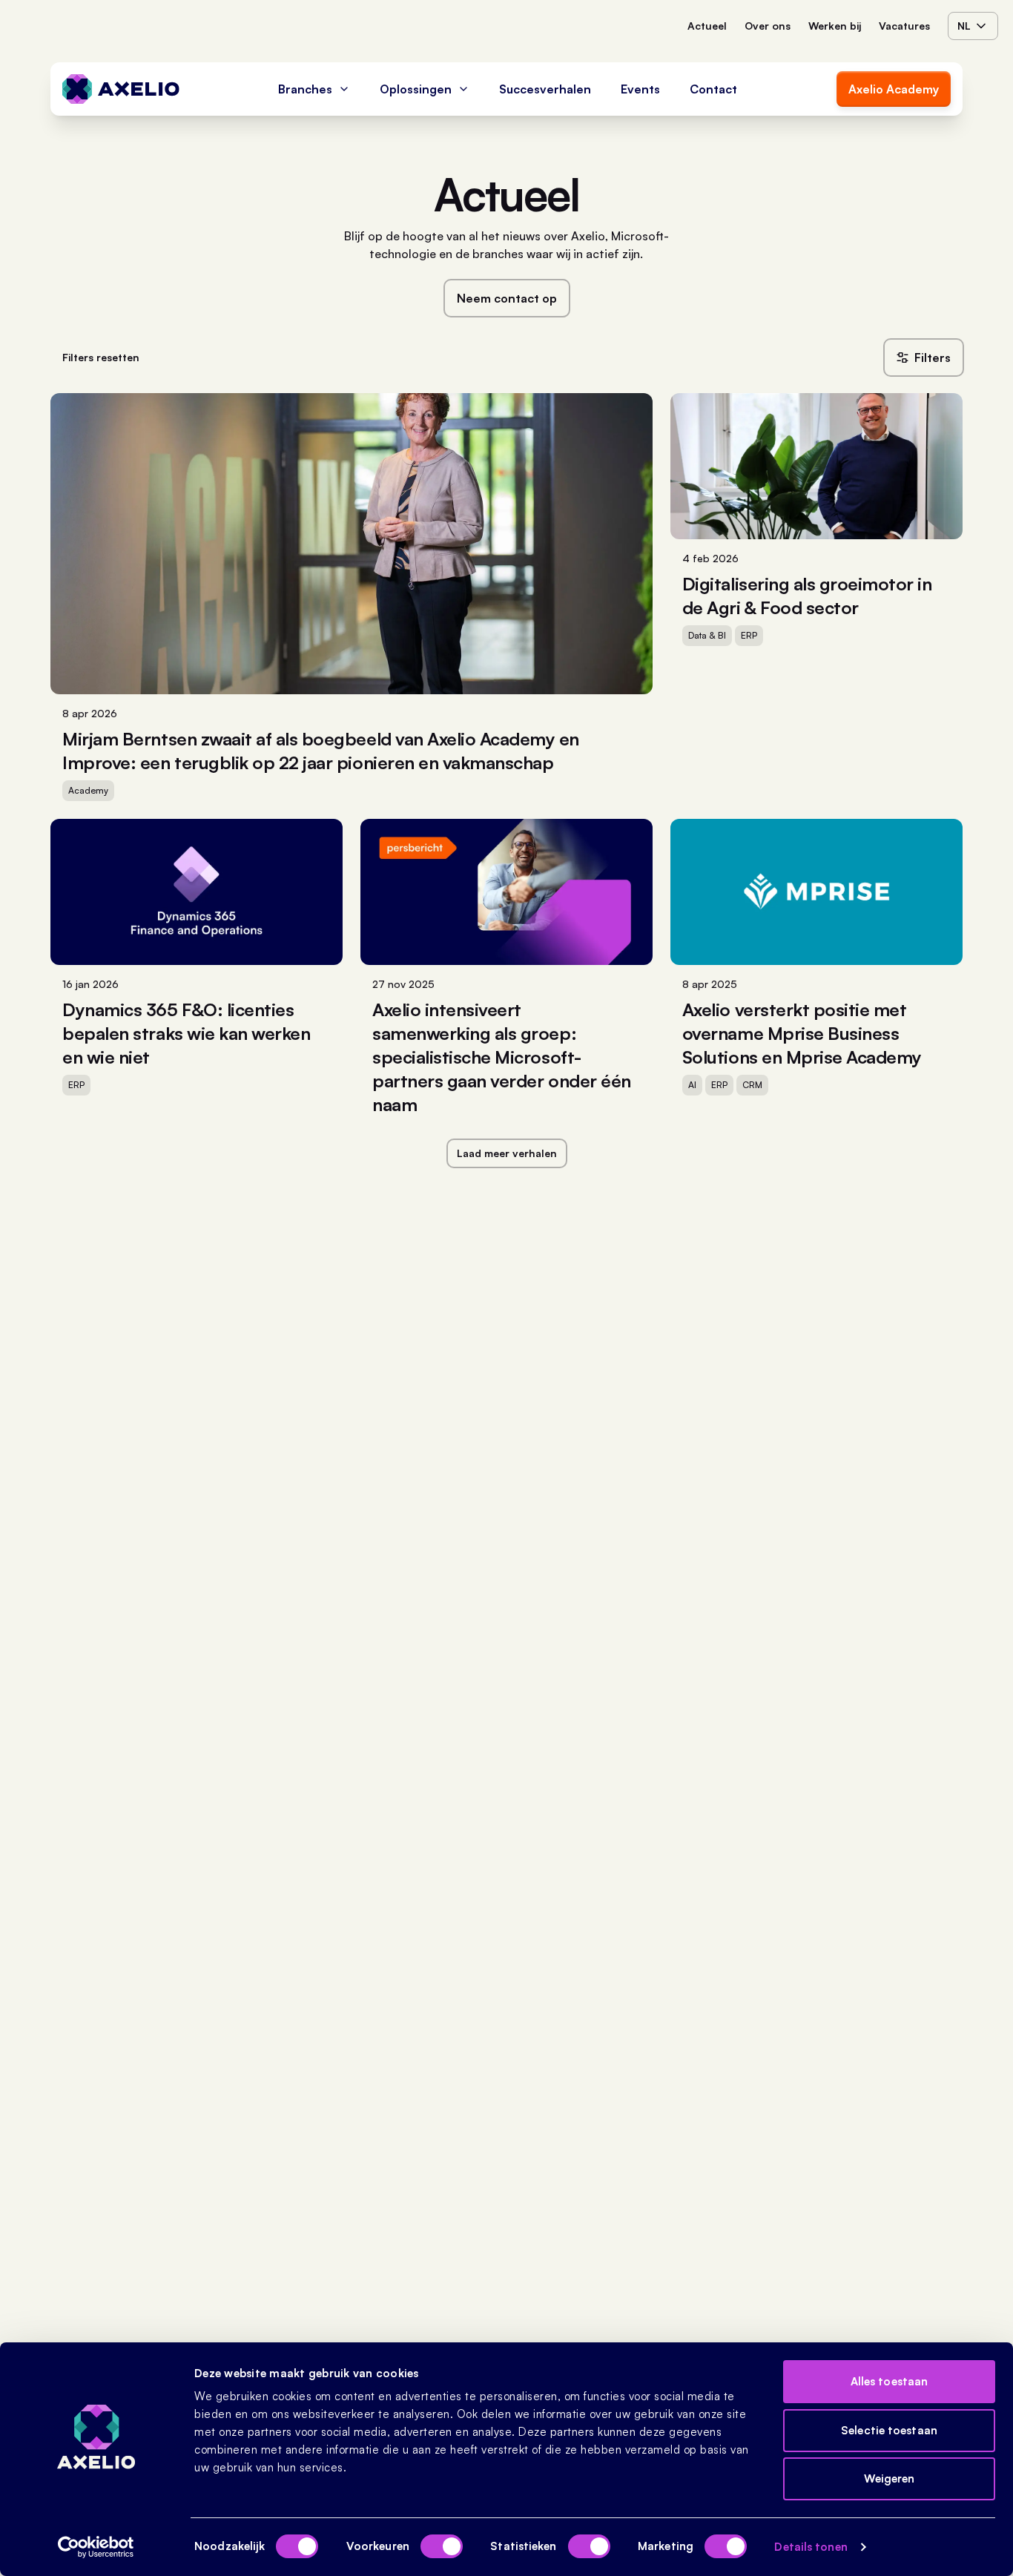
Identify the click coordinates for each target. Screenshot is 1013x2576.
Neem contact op (507, 298)
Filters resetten (101, 357)
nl (964, 26)
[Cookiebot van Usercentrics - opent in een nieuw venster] (96, 2547)
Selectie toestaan (889, 2430)
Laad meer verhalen (507, 1153)
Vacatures (904, 26)
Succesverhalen (545, 89)
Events (640, 89)
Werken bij (835, 26)
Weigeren (890, 2478)
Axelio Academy (894, 89)
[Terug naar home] (121, 89)
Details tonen (811, 2547)
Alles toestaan (889, 2381)
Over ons (768, 26)
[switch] (442, 2546)
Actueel (707, 26)
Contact (713, 89)
